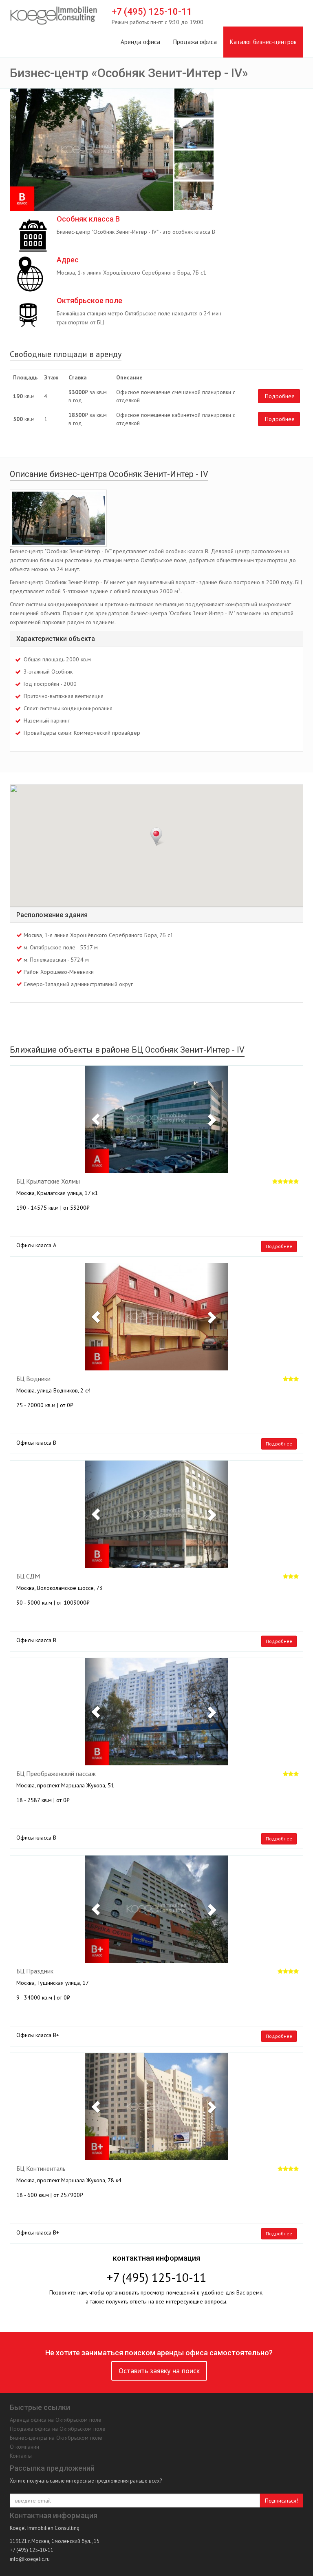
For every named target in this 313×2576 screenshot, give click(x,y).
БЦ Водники (33, 1379)
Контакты (21, 2456)
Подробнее (280, 396)
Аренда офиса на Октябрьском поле (56, 2420)
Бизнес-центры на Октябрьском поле (56, 2438)
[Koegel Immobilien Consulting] (54, 16)
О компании (24, 2447)
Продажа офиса (195, 42)
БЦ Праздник (35, 1971)
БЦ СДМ (28, 1576)
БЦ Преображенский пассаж (56, 1774)
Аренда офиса (140, 42)
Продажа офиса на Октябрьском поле (58, 2429)
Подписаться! (281, 2501)
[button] (96, 1119)
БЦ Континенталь (41, 2169)
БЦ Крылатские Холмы (48, 1182)
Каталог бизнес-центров (263, 42)
